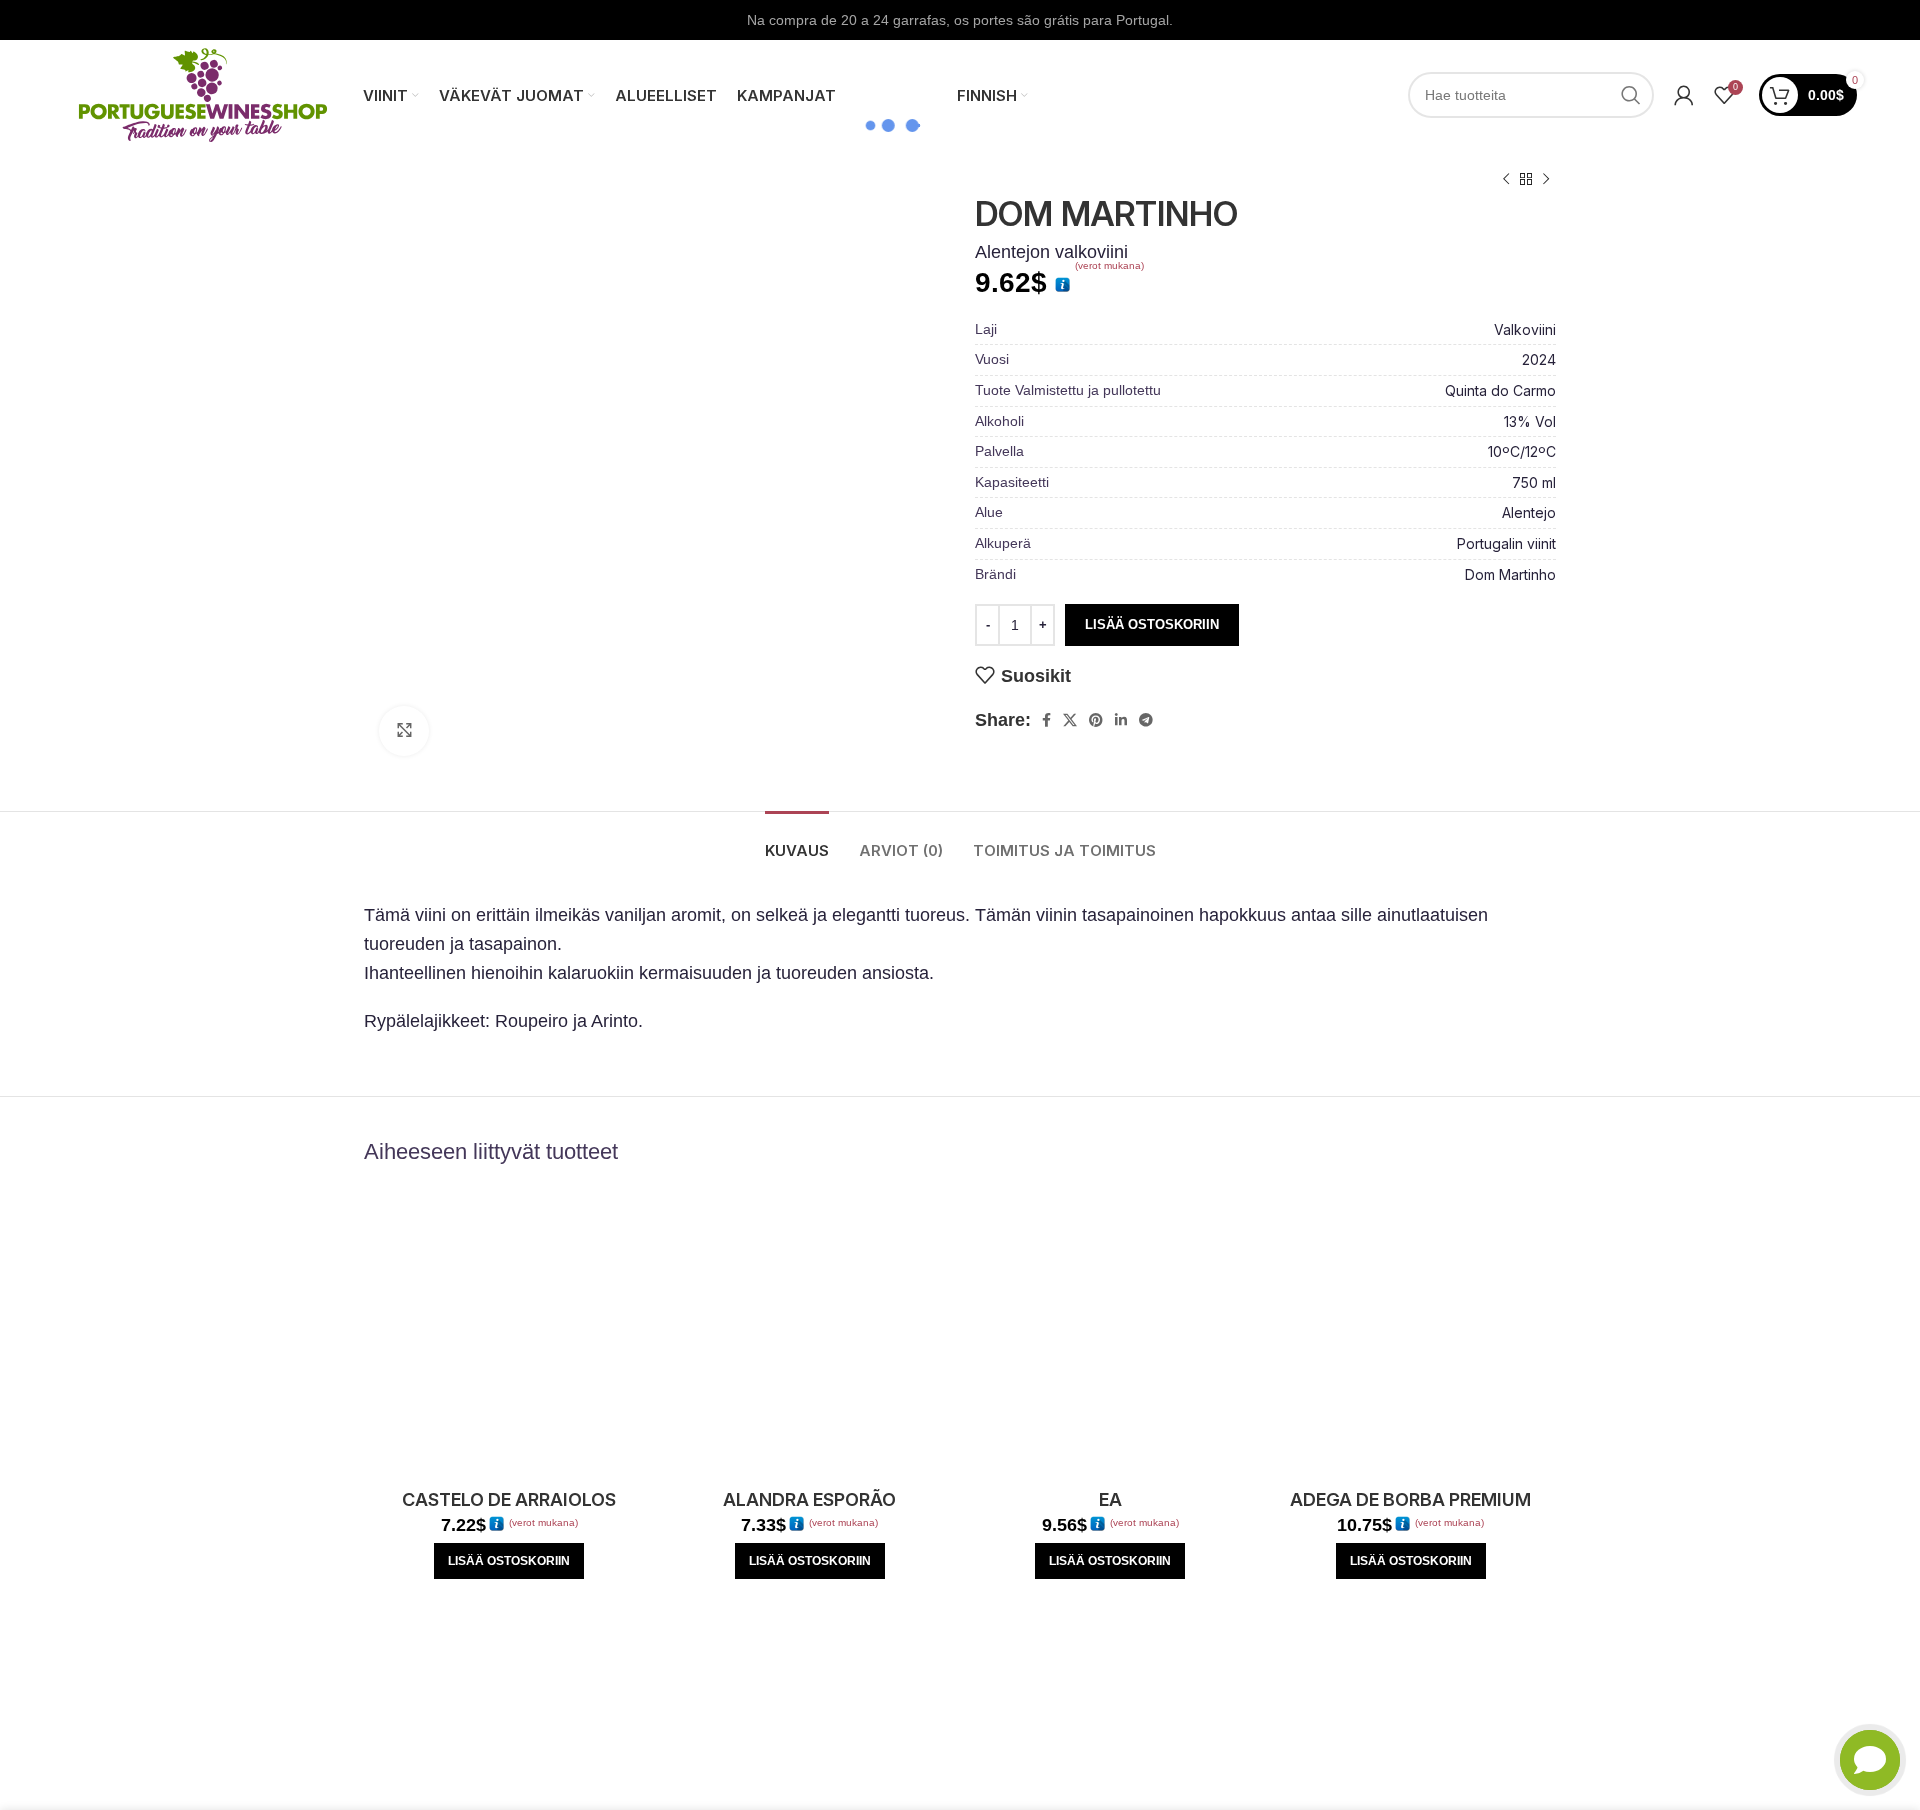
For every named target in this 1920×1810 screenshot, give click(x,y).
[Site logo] (203, 94)
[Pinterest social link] (1096, 720)
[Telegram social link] (1146, 720)
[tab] (797, 841)
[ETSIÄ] (1631, 95)
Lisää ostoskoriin (1152, 624)
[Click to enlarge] (404, 731)
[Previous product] (1506, 180)
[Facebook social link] (1046, 720)
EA (1110, 1499)
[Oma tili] (1684, 95)
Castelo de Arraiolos (509, 1499)
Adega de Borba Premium (1410, 1499)
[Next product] (1546, 180)
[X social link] (1070, 720)
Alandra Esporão (809, 1499)
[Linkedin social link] (1121, 720)
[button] (509, 1561)
